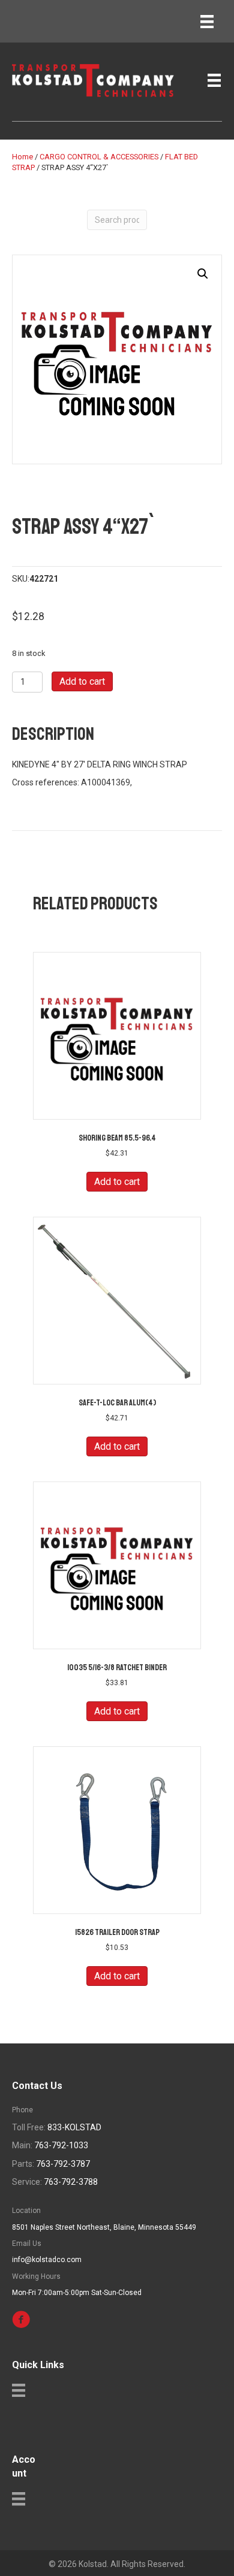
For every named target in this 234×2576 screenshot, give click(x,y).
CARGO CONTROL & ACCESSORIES (99, 157)
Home (22, 157)
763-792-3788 (71, 2182)
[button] (203, 274)
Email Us (27, 2244)
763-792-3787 (63, 2164)
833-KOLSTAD (74, 2127)
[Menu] (207, 22)
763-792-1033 (61, 2145)
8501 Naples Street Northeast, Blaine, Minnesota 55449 (104, 2227)
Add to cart (82, 681)
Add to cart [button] (117, 1182)
